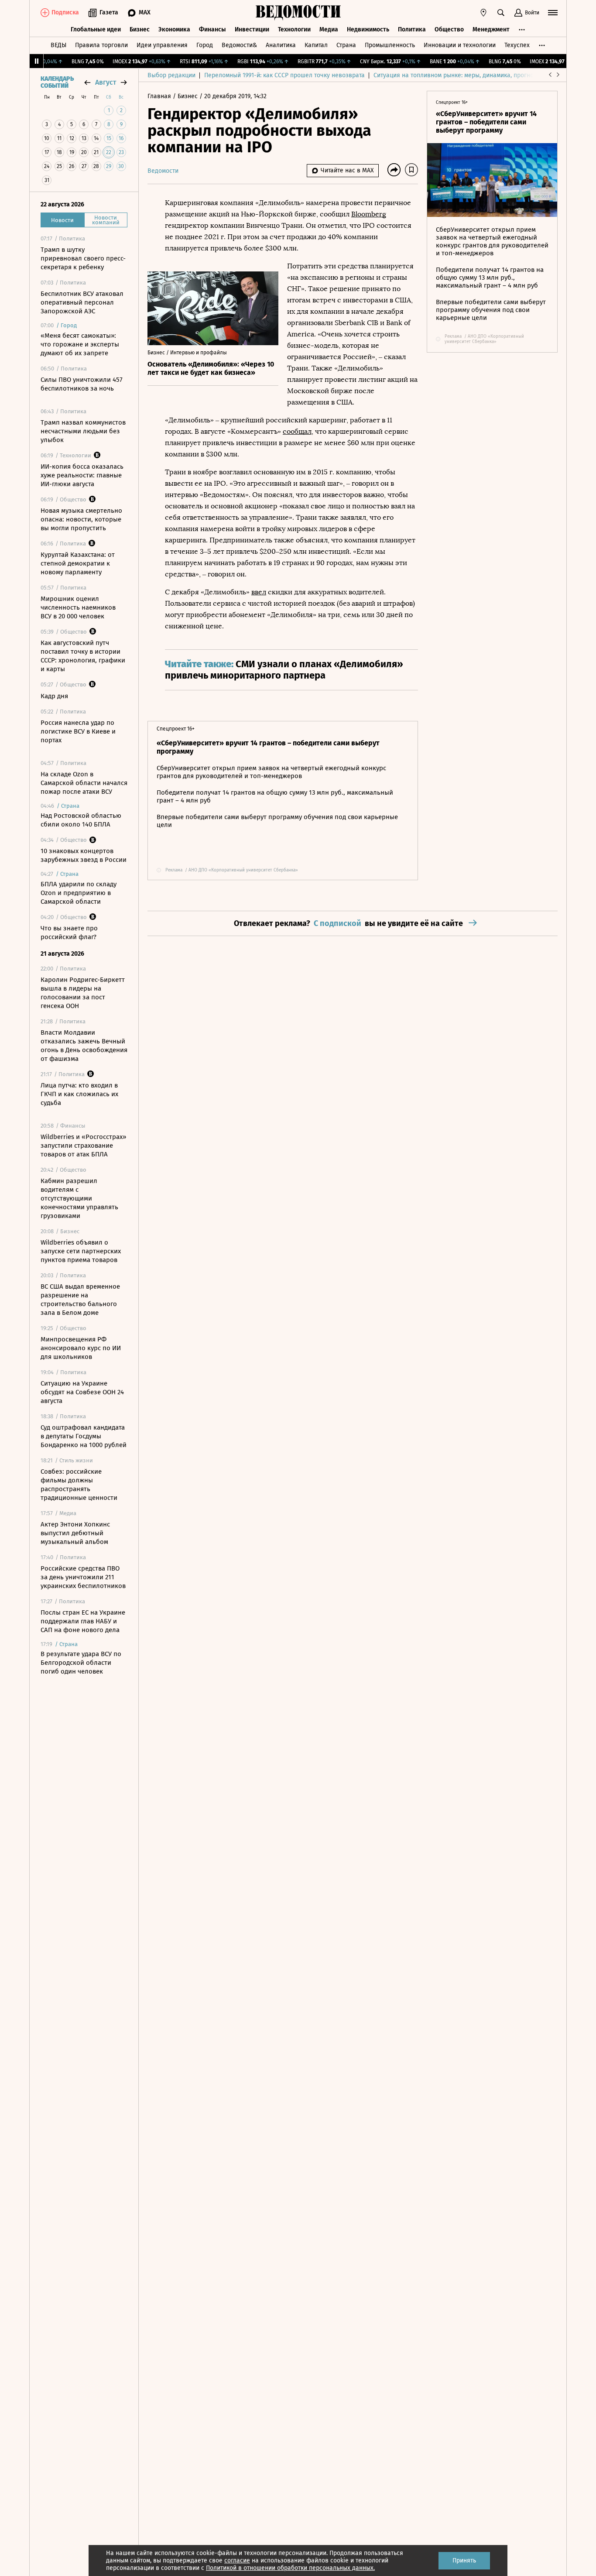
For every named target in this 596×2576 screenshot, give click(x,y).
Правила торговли (101, 45)
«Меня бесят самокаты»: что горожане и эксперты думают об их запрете (80, 344)
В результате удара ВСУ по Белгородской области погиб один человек (81, 1663)
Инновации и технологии (460, 45)
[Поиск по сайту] (501, 13)
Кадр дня (54, 696)
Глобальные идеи (96, 29)
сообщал (297, 431)
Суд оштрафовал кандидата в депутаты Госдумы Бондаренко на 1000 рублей (84, 1436)
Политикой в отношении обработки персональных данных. (290, 2568)
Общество (449, 29)
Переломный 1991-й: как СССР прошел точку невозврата (284, 75)
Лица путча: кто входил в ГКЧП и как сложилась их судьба (79, 1094)
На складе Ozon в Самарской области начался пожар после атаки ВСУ (84, 783)
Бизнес (140, 29)
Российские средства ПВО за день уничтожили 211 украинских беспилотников (83, 1577)
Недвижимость (368, 29)
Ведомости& (239, 45)
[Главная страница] (298, 13)
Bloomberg (369, 214)
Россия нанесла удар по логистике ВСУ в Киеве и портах (78, 731)
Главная (160, 96)
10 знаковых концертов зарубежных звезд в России (84, 855)
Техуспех (517, 45)
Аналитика (281, 45)
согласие (237, 2561)
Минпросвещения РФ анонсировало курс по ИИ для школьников (81, 1348)
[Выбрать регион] (483, 13)
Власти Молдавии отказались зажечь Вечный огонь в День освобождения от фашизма (84, 1046)
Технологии (294, 29)
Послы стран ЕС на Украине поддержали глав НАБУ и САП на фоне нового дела (83, 1621)
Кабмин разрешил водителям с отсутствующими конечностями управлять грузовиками (79, 1198)
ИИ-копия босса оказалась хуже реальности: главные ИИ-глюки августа (82, 475)
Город (205, 45)
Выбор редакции (171, 75)
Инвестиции (252, 29)
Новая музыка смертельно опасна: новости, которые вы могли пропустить (81, 519)
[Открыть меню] (553, 13)
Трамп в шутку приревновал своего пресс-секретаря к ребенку (83, 258)
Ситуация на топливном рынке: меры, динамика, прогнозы (457, 75)
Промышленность (390, 45)
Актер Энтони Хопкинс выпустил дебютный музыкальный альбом (75, 1533)
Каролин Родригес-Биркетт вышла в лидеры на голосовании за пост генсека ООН (83, 993)
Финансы (212, 29)
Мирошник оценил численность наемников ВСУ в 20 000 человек (78, 607)
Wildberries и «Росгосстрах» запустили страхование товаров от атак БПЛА (83, 1146)
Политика (412, 29)
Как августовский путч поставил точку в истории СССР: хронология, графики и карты (83, 656)
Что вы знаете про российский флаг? (69, 933)
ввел (259, 592)
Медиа (329, 29)
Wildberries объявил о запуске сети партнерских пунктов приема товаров (81, 1251)
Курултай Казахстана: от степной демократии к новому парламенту (78, 563)
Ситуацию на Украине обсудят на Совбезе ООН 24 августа (82, 1392)
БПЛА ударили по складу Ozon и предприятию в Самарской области (79, 893)
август (106, 82)
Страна (346, 45)
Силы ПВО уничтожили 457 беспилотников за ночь (82, 384)
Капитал (316, 45)
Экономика (174, 29)
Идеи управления (162, 45)
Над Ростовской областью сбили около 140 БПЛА (81, 820)
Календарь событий (57, 82)
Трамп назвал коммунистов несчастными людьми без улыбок (83, 431)
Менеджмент (491, 29)
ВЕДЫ (58, 45)
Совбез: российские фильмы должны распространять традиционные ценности (79, 1485)
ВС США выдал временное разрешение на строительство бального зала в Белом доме (80, 1300)
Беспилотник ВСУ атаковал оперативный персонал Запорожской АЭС (82, 302)
